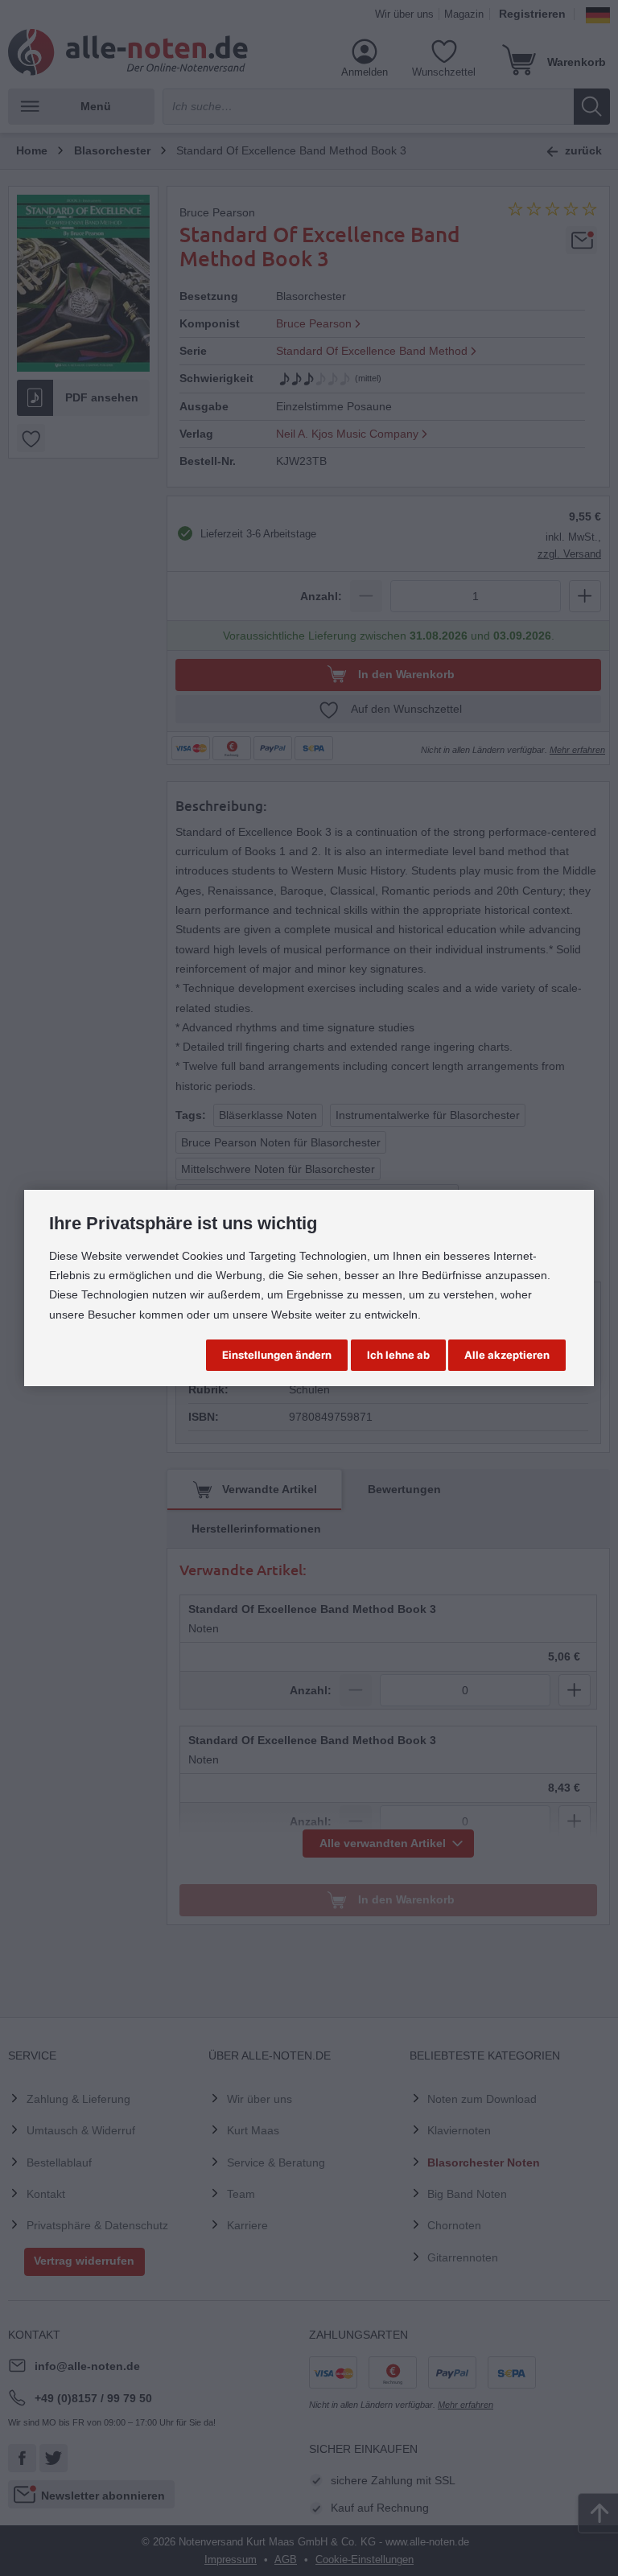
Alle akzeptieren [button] (507, 1355)
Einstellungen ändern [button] (277, 1355)
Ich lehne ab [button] (398, 1355)
